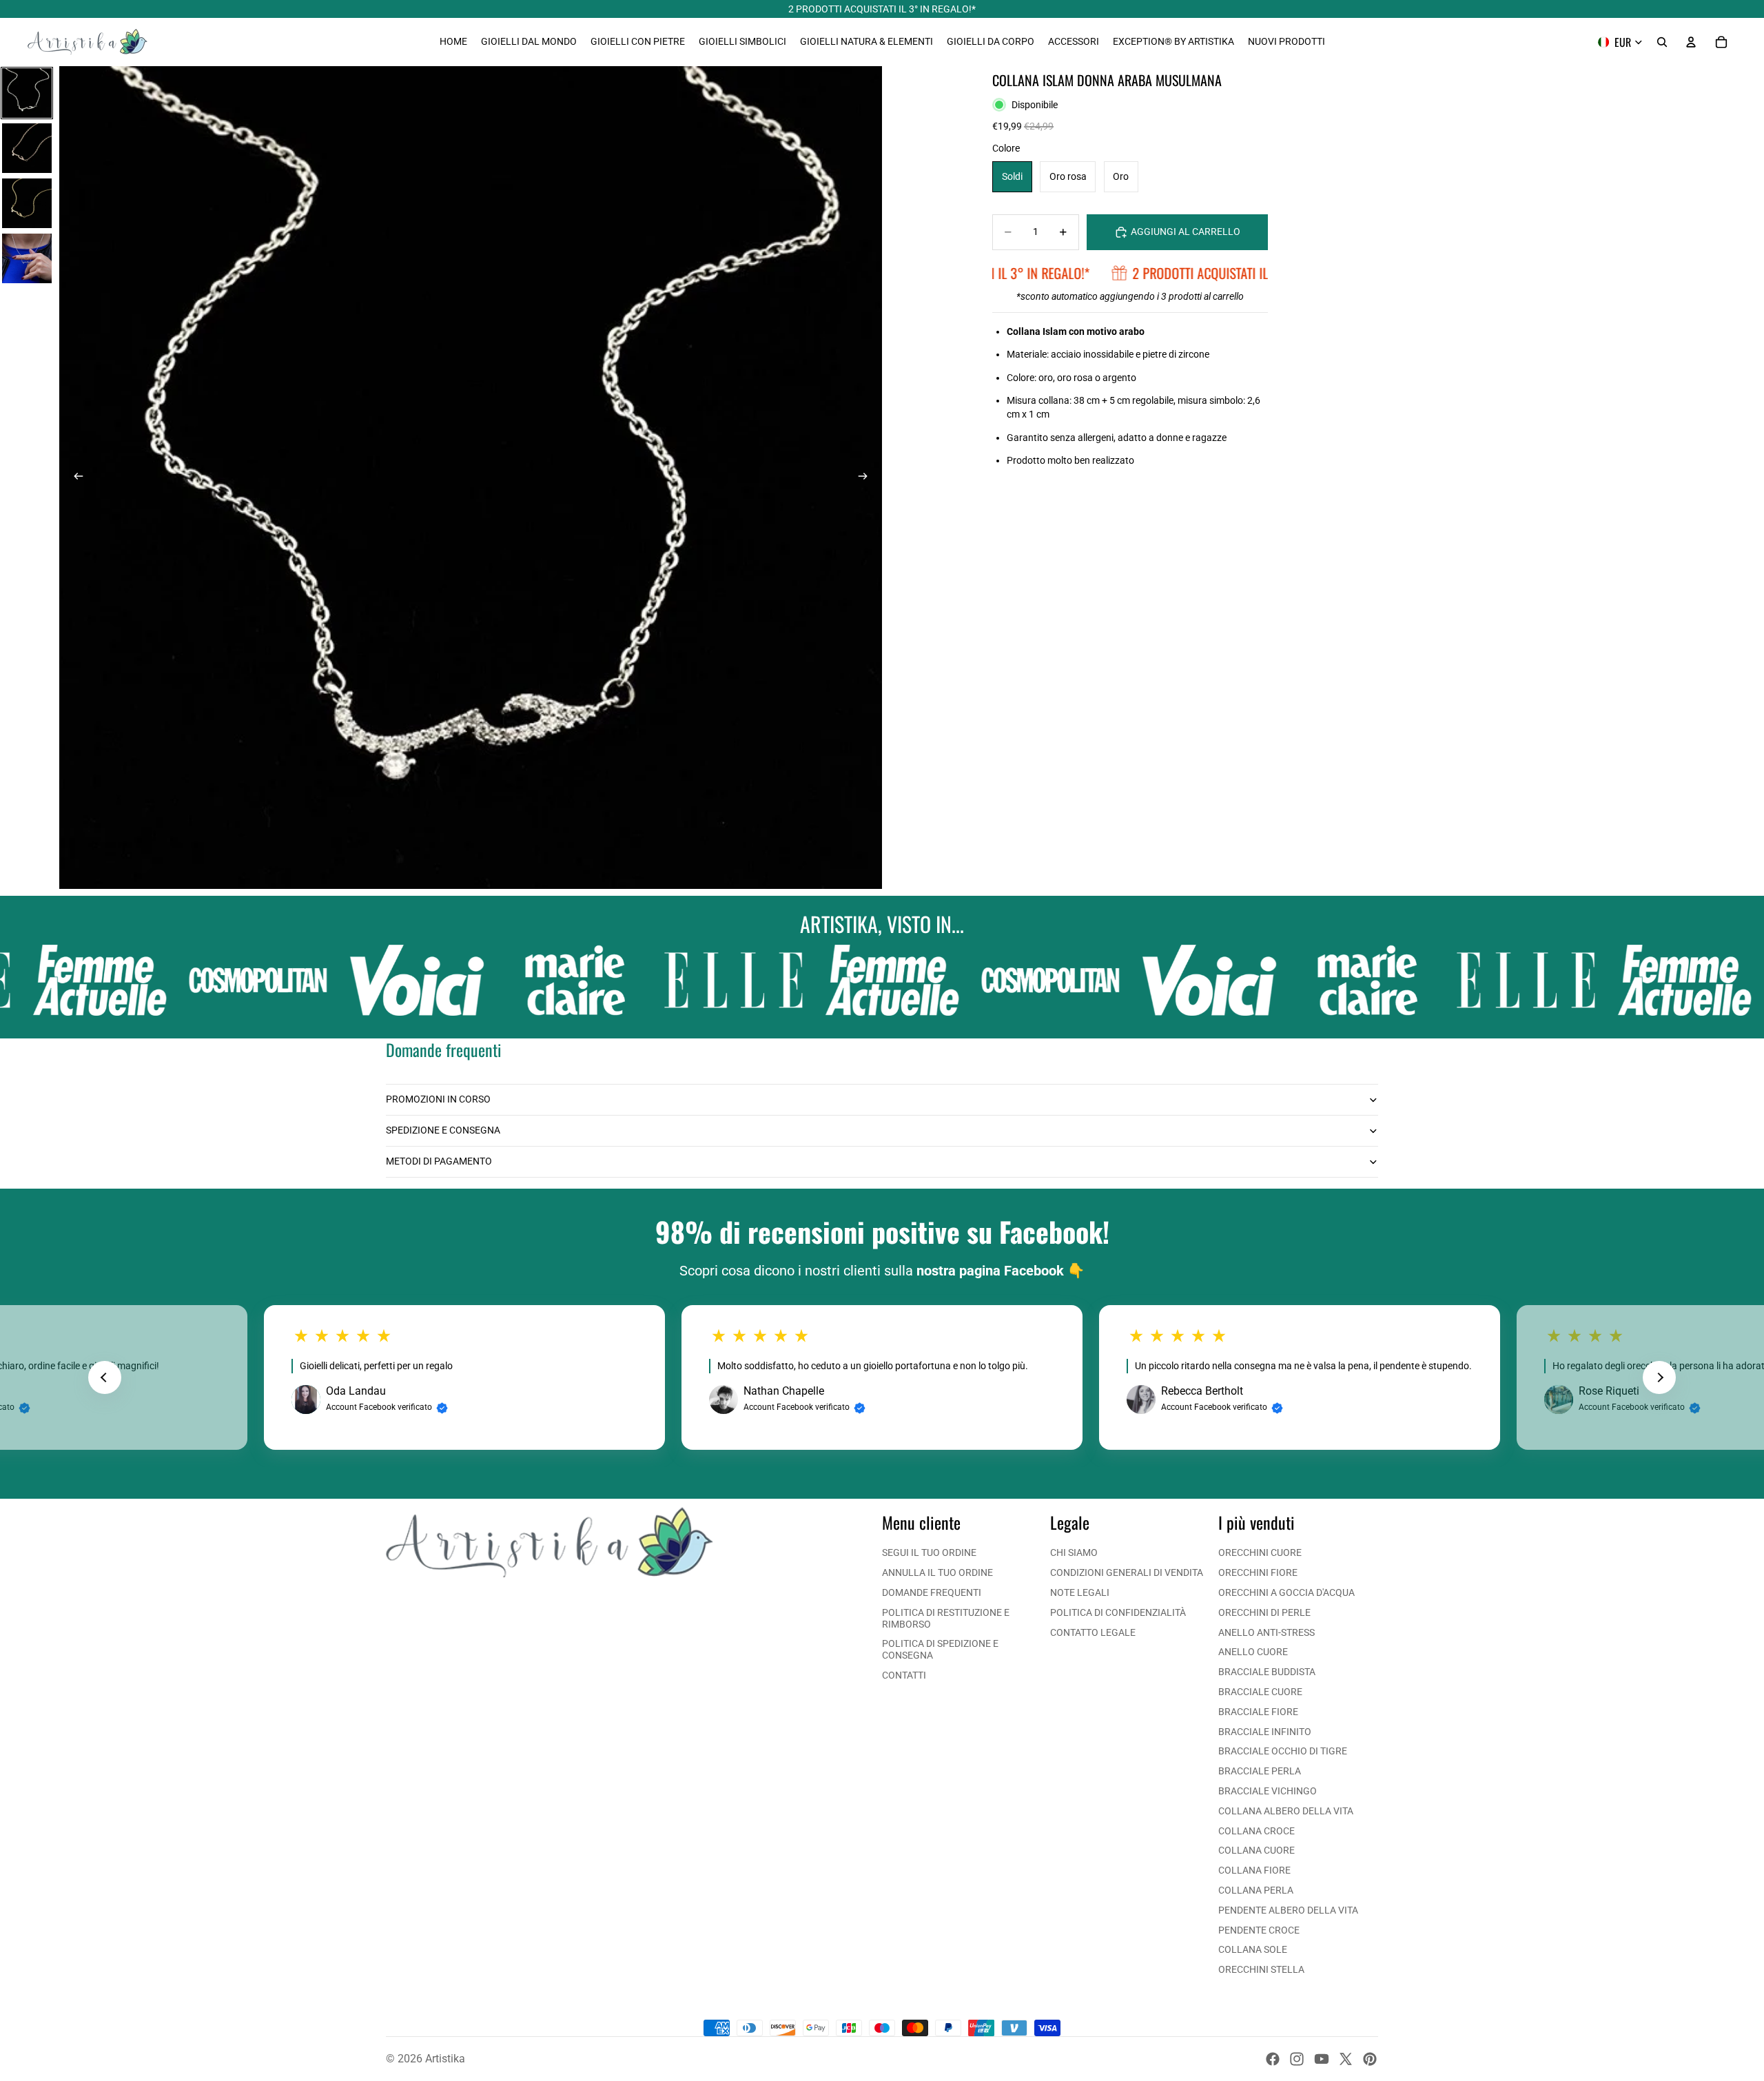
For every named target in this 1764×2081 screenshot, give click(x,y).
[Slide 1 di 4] (27, 93)
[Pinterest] (1370, 2059)
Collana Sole (1253, 1949)
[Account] (1691, 42)
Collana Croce (1257, 1831)
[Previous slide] (105, 1377)
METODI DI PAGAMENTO (439, 1161)
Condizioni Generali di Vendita (1127, 1572)
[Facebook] (1273, 2059)
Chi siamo (1074, 1552)
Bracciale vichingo (1268, 1791)
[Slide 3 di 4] (27, 203)
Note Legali (1080, 1592)
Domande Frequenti (932, 1592)
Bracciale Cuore (1260, 1692)
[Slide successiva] (867, 478)
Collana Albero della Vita (1286, 1811)
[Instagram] (1297, 2059)
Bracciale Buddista (1267, 1672)
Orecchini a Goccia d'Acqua (1286, 1592)
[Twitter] (1346, 2059)
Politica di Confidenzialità (1118, 1612)
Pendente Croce (1259, 1930)
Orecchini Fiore (1258, 1572)
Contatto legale (1093, 1632)
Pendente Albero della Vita (1288, 1910)
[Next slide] (1659, 1377)
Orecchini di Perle (1264, 1612)
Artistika (445, 2059)
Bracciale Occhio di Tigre (1283, 1751)
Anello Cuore (1253, 1652)
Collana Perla (1256, 1890)
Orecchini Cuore (1260, 1552)
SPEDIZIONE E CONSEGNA (443, 1130)
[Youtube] (1322, 2059)
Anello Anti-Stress (1266, 1632)
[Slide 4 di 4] (27, 258)
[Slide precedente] (74, 478)
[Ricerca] (1662, 42)
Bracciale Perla (1260, 1771)
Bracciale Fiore (1258, 1712)
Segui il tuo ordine (929, 1552)
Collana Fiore (1254, 1870)
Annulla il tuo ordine (937, 1572)
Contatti (904, 1675)
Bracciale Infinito (1265, 1732)
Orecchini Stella (1261, 1969)
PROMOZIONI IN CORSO (438, 1099)
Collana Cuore (1257, 1850)
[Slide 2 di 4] (27, 148)
